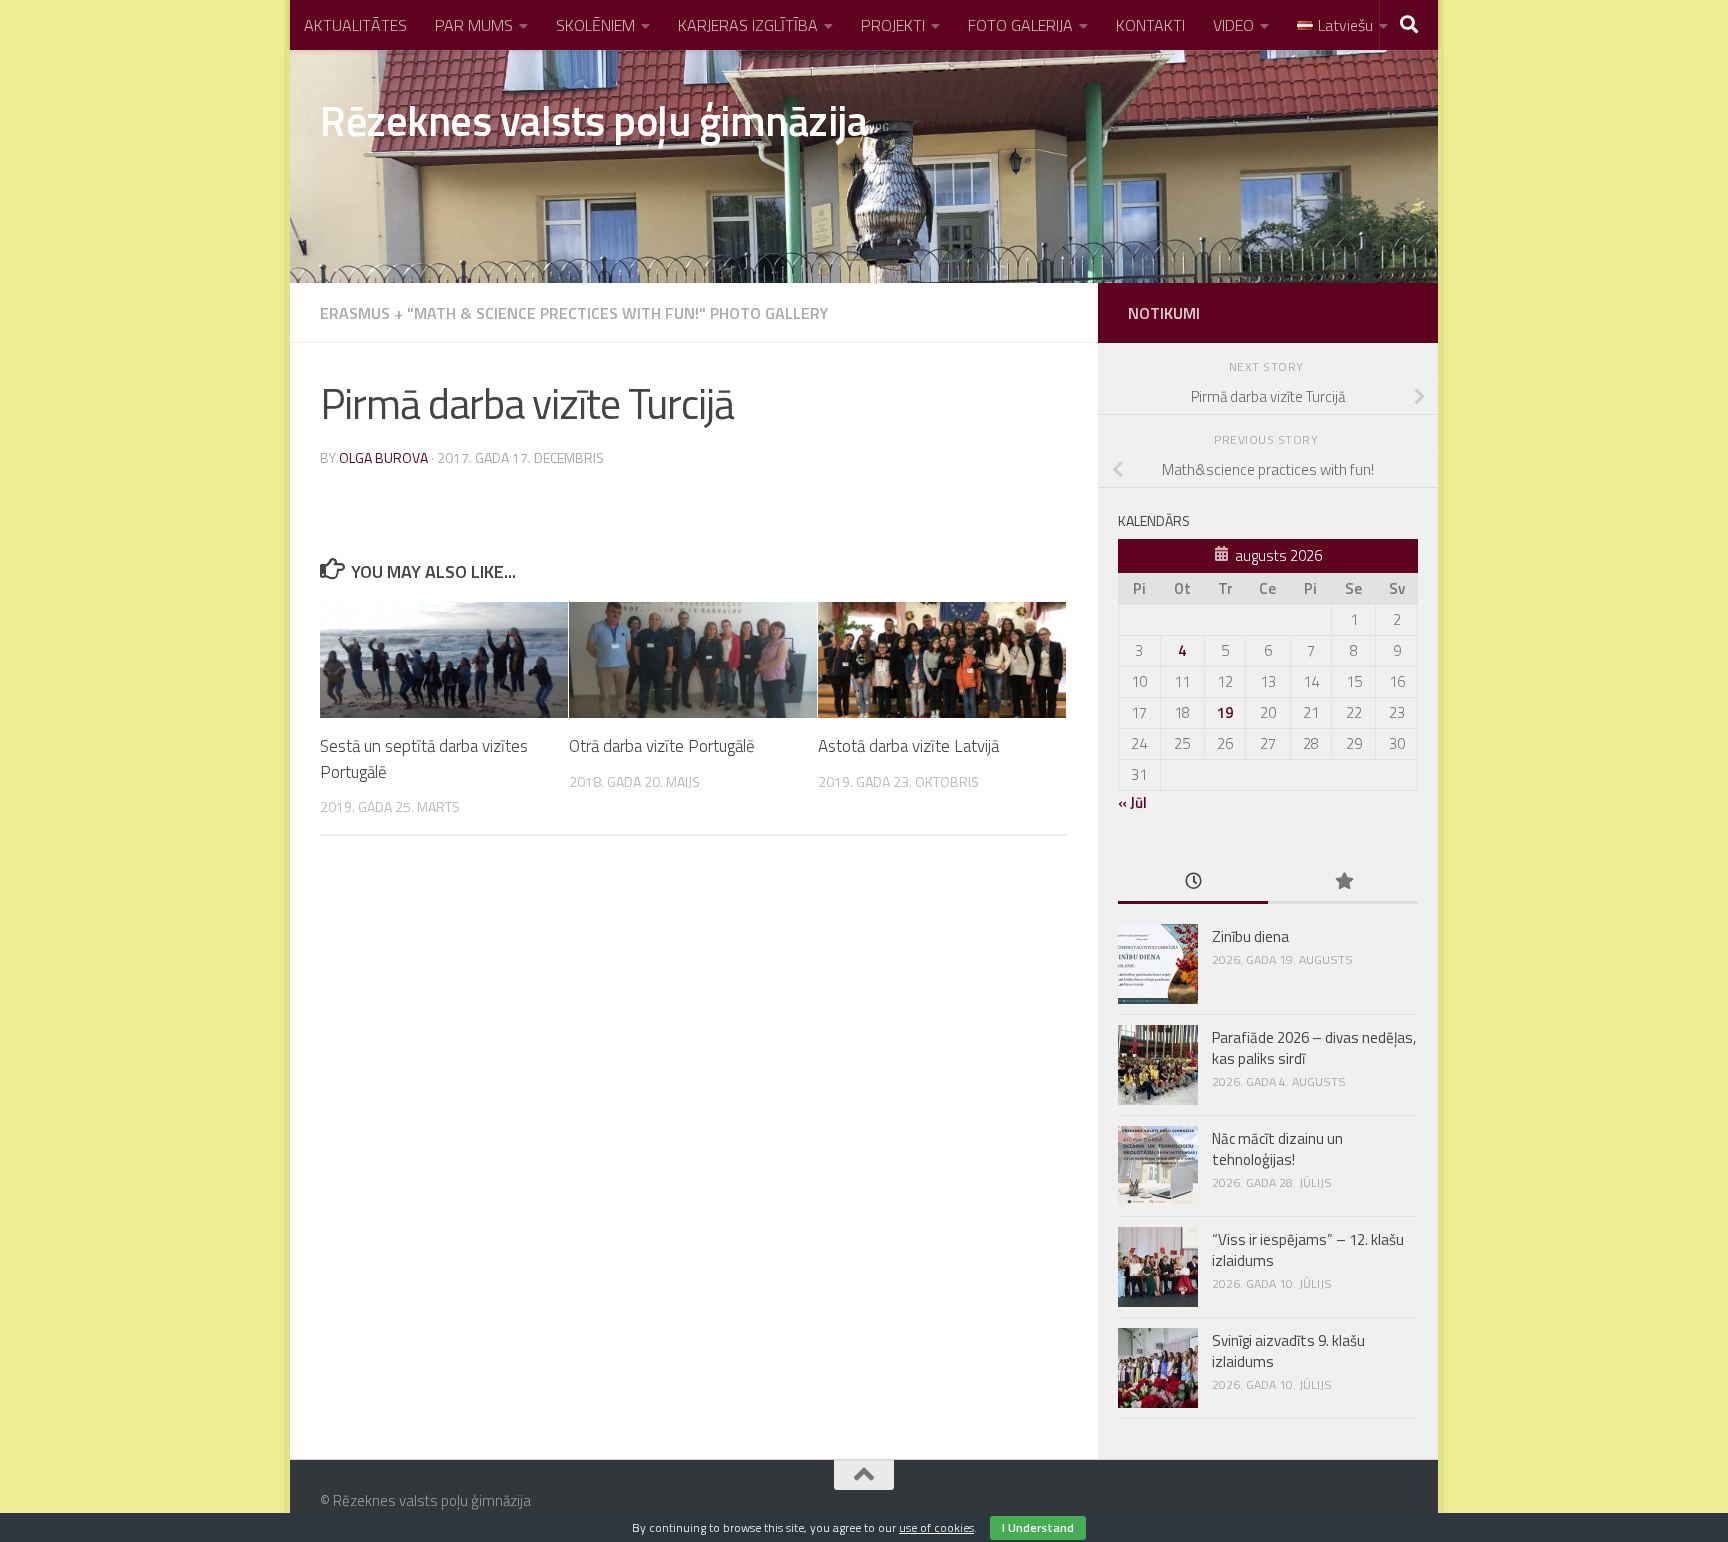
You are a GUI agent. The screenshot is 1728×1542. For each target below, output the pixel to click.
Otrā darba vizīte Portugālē (662, 746)
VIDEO (1233, 25)
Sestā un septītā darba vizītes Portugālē (424, 759)
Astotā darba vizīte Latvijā (908, 746)
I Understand (1038, 1527)
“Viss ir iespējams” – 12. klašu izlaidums (1308, 1250)
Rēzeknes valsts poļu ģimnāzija (593, 120)
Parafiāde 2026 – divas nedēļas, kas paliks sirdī (1314, 1048)
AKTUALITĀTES (355, 25)
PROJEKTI (893, 25)
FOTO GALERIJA (1020, 25)
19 (1225, 712)
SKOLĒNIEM (595, 25)
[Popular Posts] (1343, 882)
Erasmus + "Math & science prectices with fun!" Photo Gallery (574, 313)
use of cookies (936, 1527)
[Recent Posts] (1193, 882)
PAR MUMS (474, 25)
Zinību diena (1250, 936)
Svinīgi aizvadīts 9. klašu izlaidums (1288, 1351)
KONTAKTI (1150, 25)
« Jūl (1132, 802)
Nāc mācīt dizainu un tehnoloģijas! (1277, 1149)
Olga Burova (383, 457)
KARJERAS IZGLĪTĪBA (748, 25)
